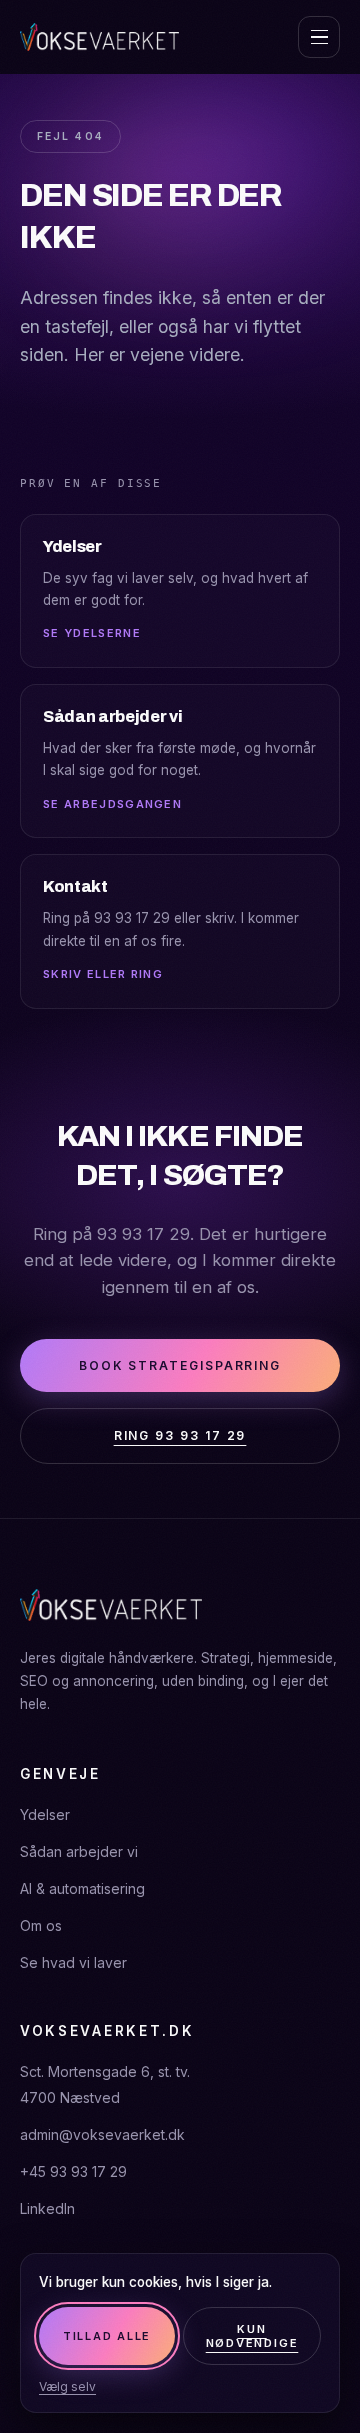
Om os (41, 1925)
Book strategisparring (180, 1365)
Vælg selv (67, 2386)
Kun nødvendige (252, 2336)
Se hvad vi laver (73, 1962)
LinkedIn (47, 2208)
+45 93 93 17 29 (73, 2171)
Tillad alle (107, 2336)
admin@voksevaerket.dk (102, 2134)
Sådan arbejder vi (79, 1851)
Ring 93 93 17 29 (180, 1435)
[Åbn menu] (319, 37)
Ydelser (45, 1814)
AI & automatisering (82, 1888)
